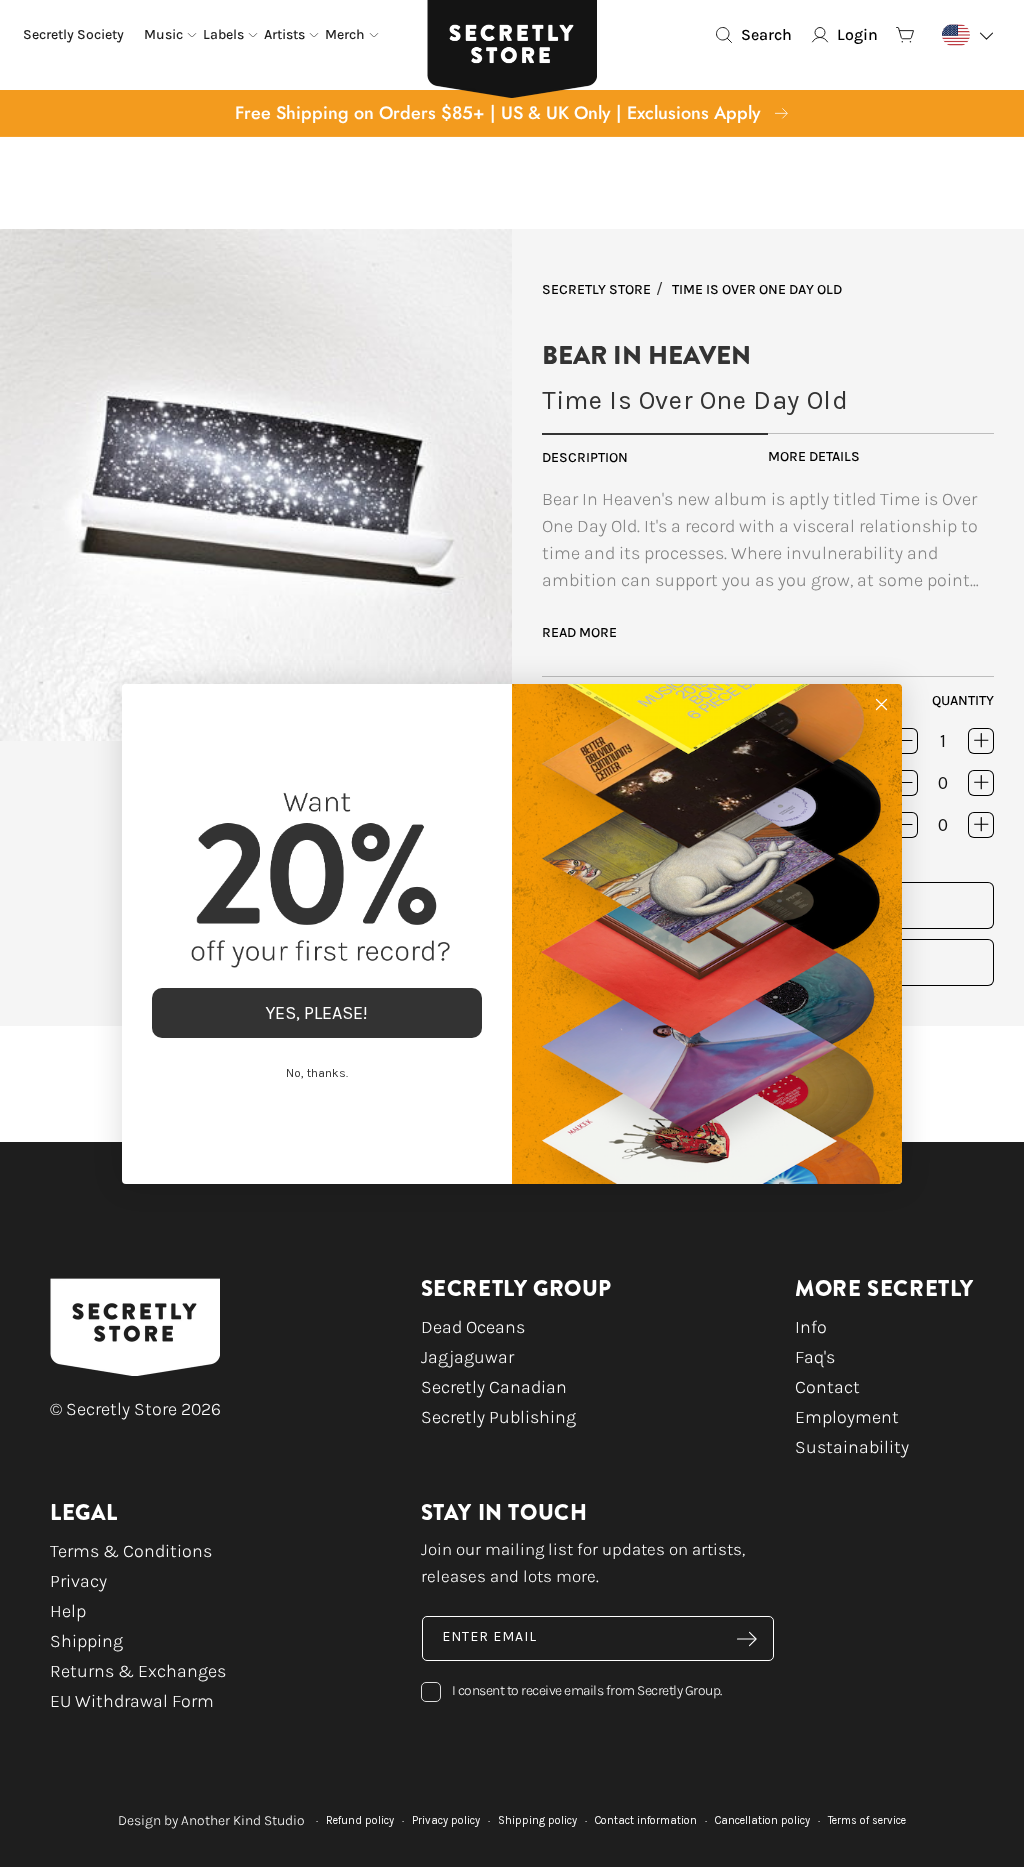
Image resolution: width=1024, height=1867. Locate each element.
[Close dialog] (881, 704)
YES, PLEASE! (317, 1013)
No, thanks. (317, 1073)
